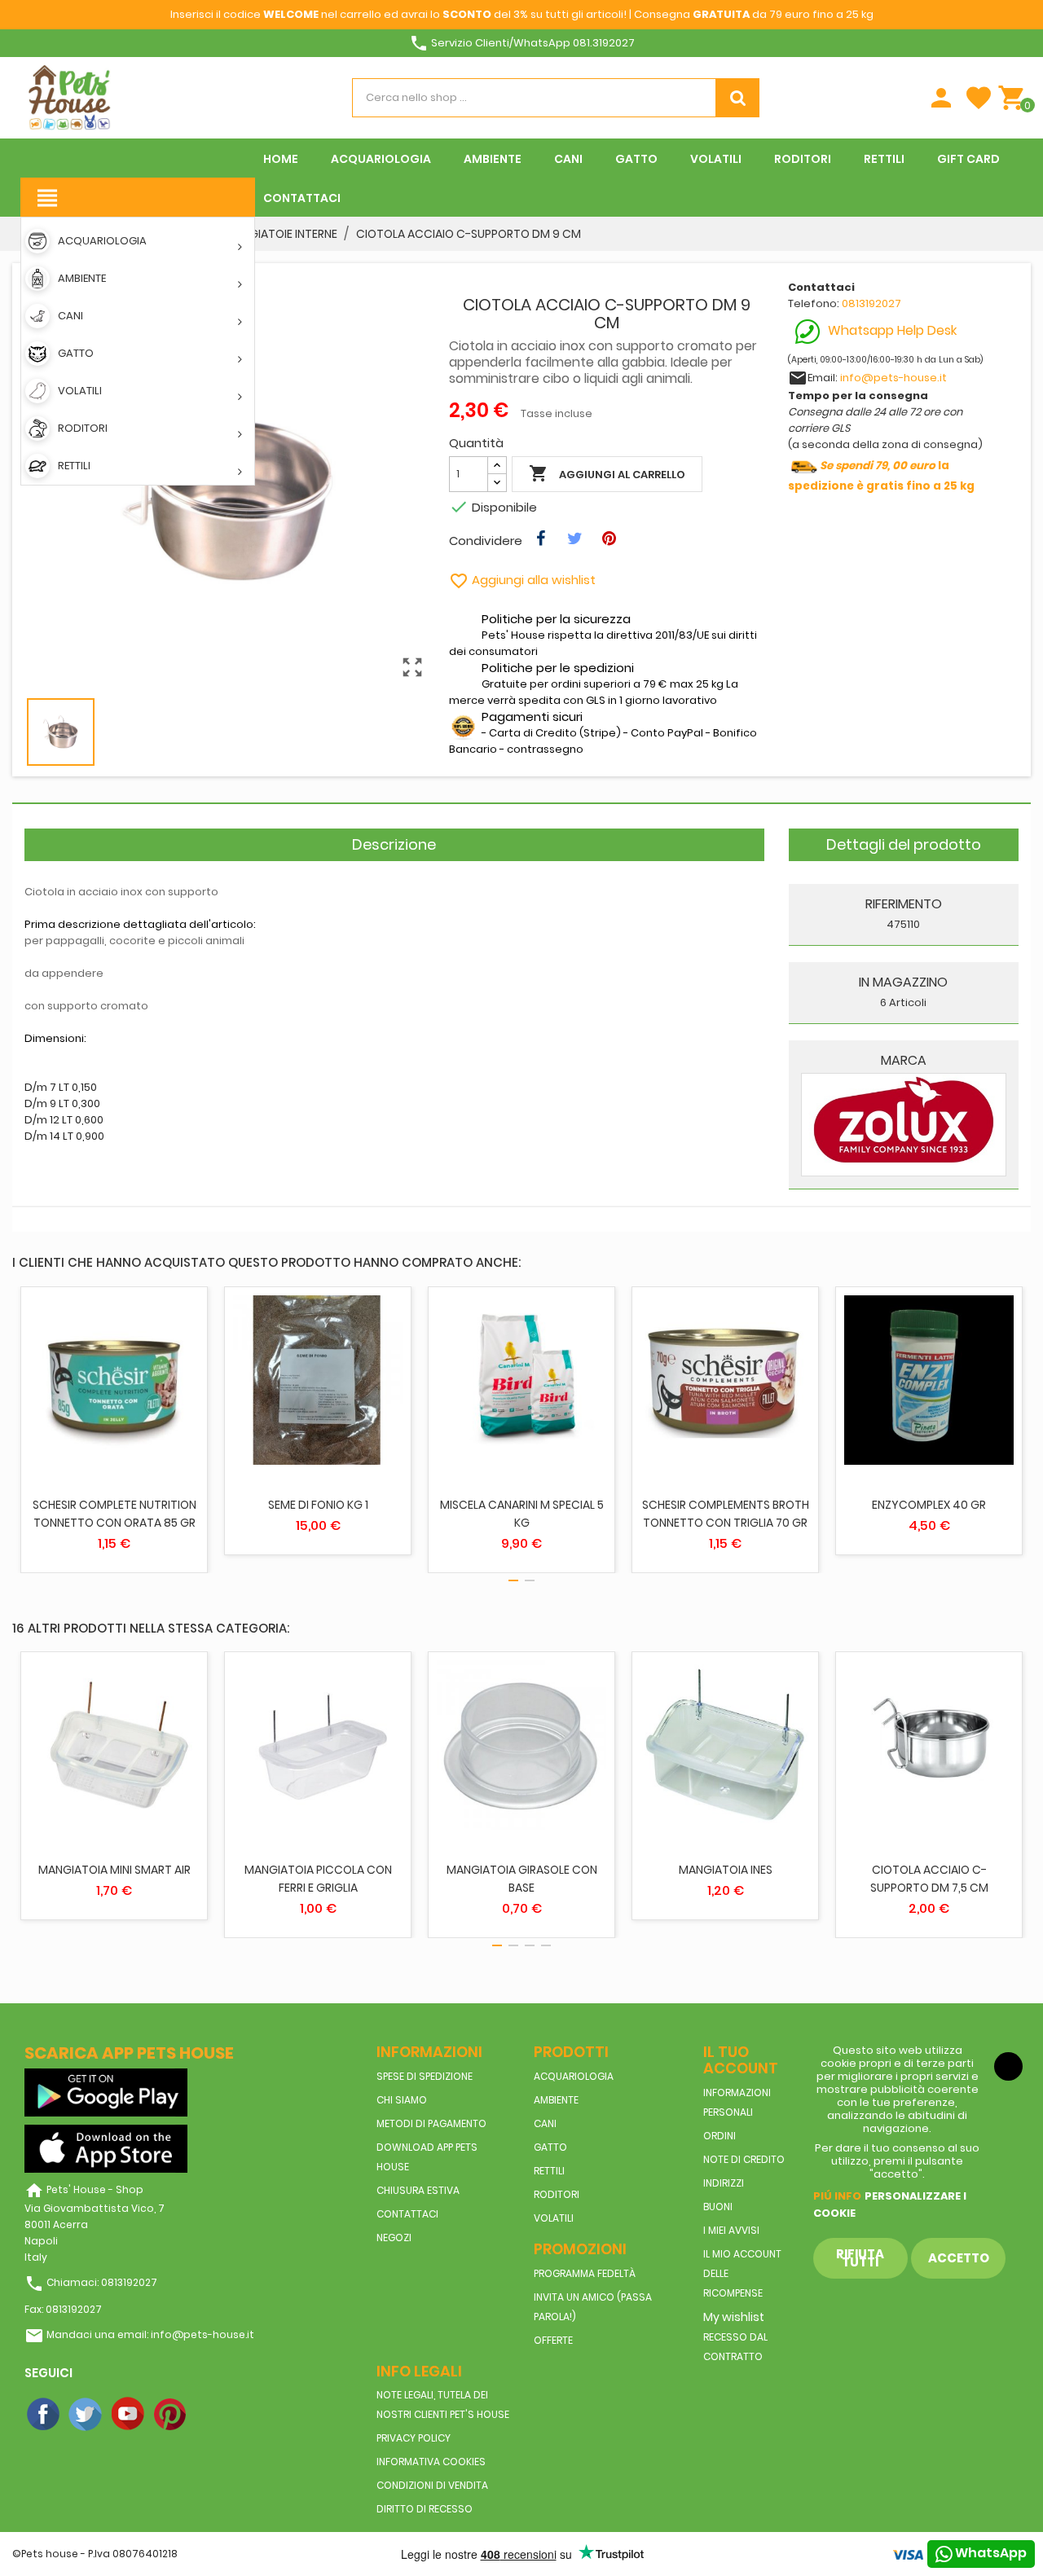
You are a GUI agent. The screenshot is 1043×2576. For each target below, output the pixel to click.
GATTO (550, 2147)
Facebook (44, 2415)
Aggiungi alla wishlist (522, 580)
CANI (545, 2123)
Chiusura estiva (418, 2190)
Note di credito (744, 2159)
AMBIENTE (556, 2100)
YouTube (129, 2415)
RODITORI (557, 2194)
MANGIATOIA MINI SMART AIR (114, 1870)
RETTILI (549, 2171)
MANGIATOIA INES (726, 1870)
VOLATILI (554, 2218)
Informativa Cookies (431, 2462)
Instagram (213, 2415)
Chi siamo (402, 2100)
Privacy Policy (414, 2438)
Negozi (394, 2238)
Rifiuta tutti (860, 2258)
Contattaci (407, 2214)
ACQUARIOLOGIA (574, 2076)
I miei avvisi (731, 2230)
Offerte (553, 2340)
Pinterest (171, 2415)
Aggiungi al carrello (607, 473)
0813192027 (871, 303)
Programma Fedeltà (585, 2273)
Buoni (718, 2207)
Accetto (959, 2258)
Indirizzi (724, 2183)
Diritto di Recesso (425, 2509)
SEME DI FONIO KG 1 (318, 1505)
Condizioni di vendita (432, 2485)
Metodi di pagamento (431, 2123)
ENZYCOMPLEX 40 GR (929, 1505)
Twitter (86, 2415)
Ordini (720, 2136)
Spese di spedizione (425, 2076)
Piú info (837, 2196)
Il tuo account (741, 2060)
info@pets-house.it (893, 378)
